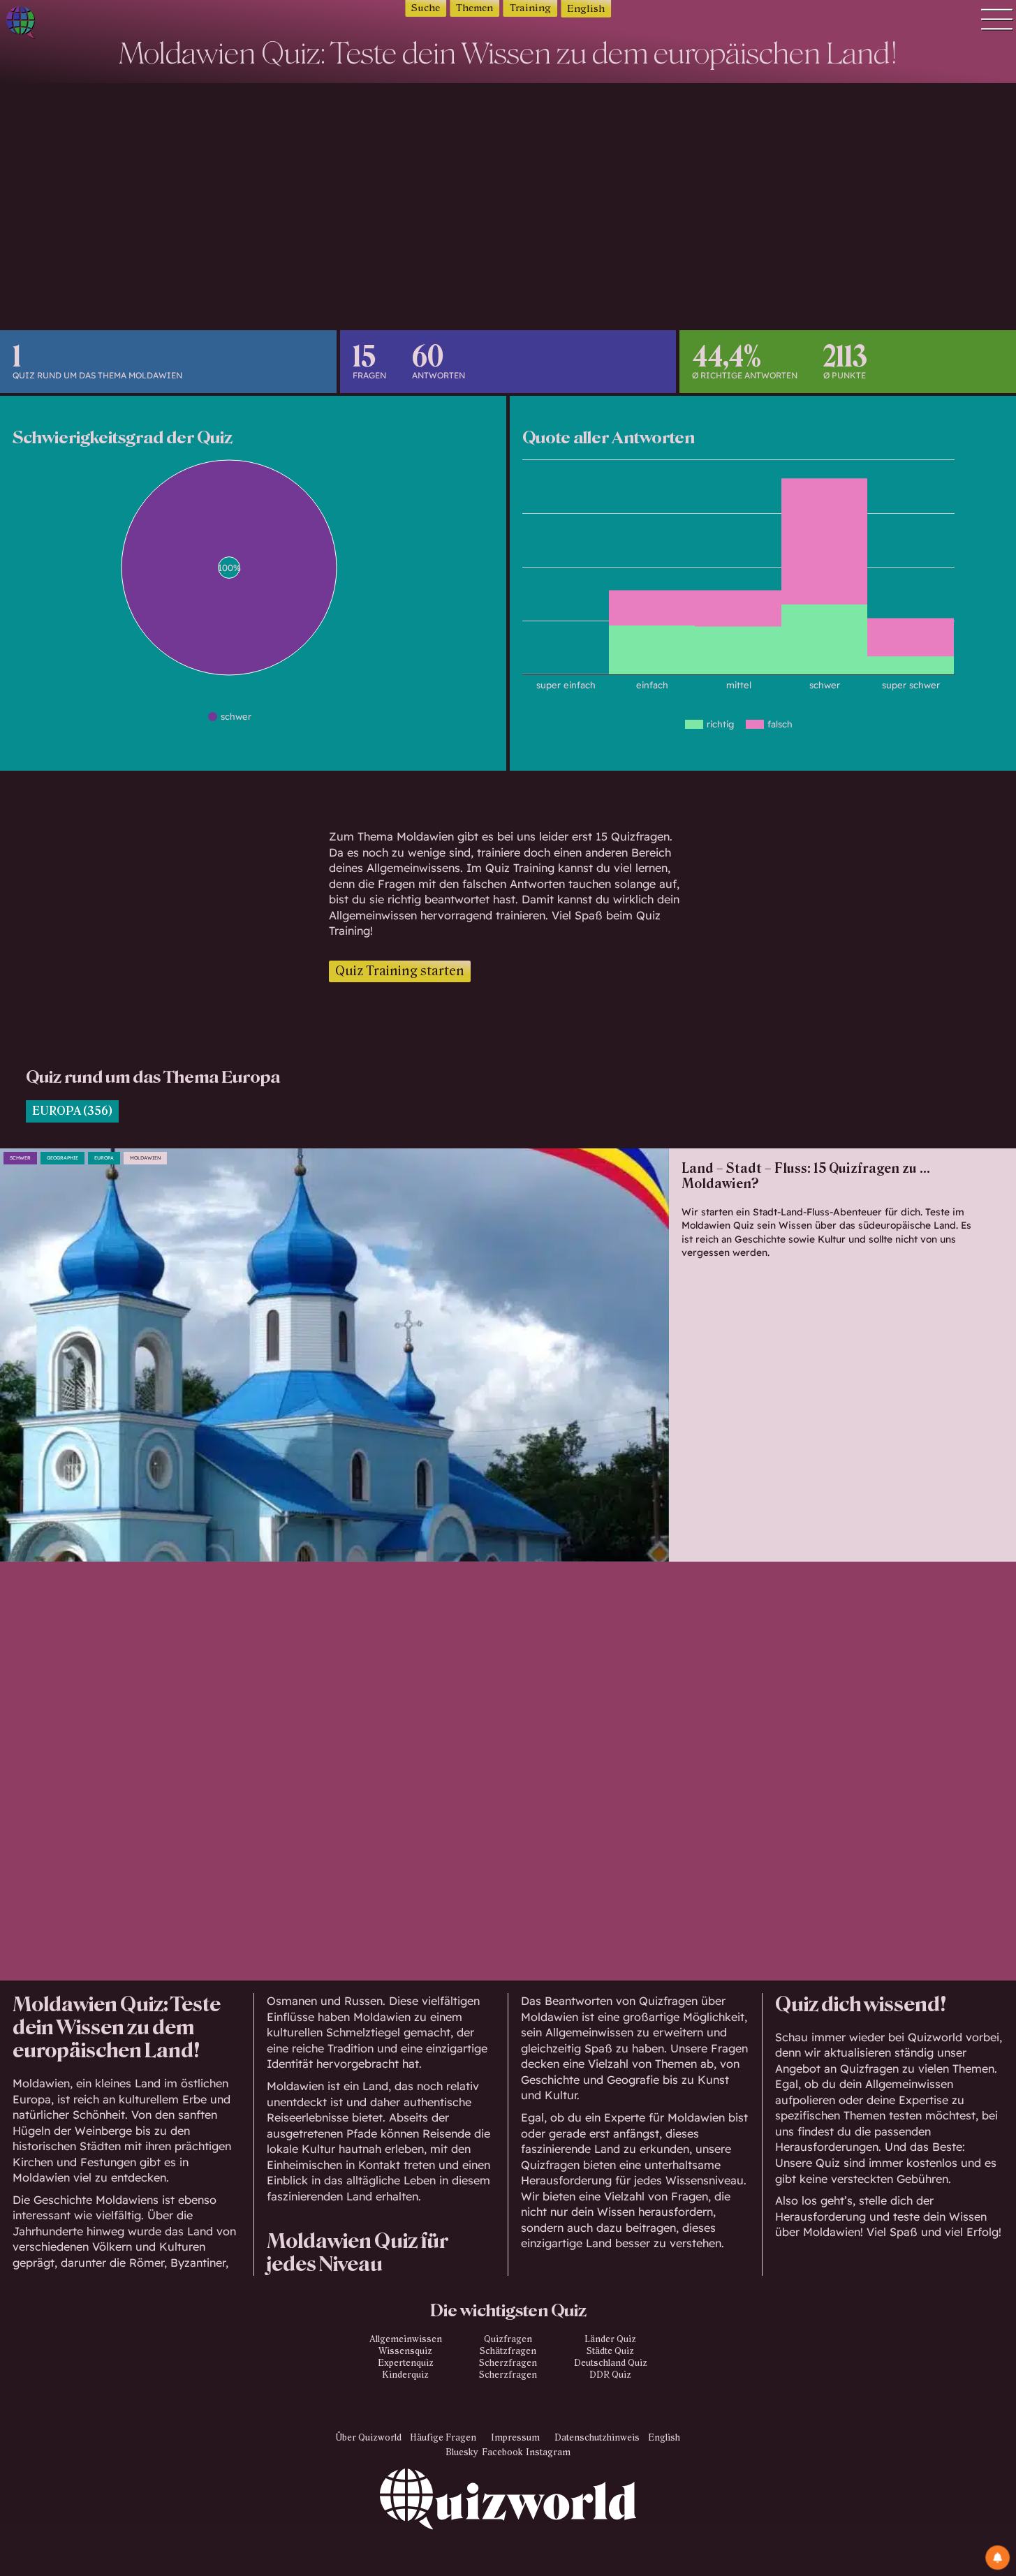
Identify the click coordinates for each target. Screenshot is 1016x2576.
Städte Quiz (610, 2351)
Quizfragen (508, 2339)
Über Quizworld (369, 2438)
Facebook (502, 2452)
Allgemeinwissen (406, 2339)
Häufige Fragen (443, 2438)
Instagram (548, 2452)
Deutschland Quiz (611, 2363)
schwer (20, 1158)
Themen (474, 8)
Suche (426, 8)
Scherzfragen (508, 2363)
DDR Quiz (610, 2375)
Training (530, 8)
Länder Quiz (610, 2339)
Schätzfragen (508, 2351)
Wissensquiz (405, 2351)
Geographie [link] (62, 1158)
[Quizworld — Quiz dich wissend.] (71, 25)
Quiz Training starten (400, 971)
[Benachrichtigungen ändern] (997, 2558)
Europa (104, 1158)
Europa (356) (72, 1111)
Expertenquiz (406, 2363)
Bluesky (462, 2452)
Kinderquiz (405, 2375)
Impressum (515, 2438)
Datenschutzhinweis (597, 2438)
